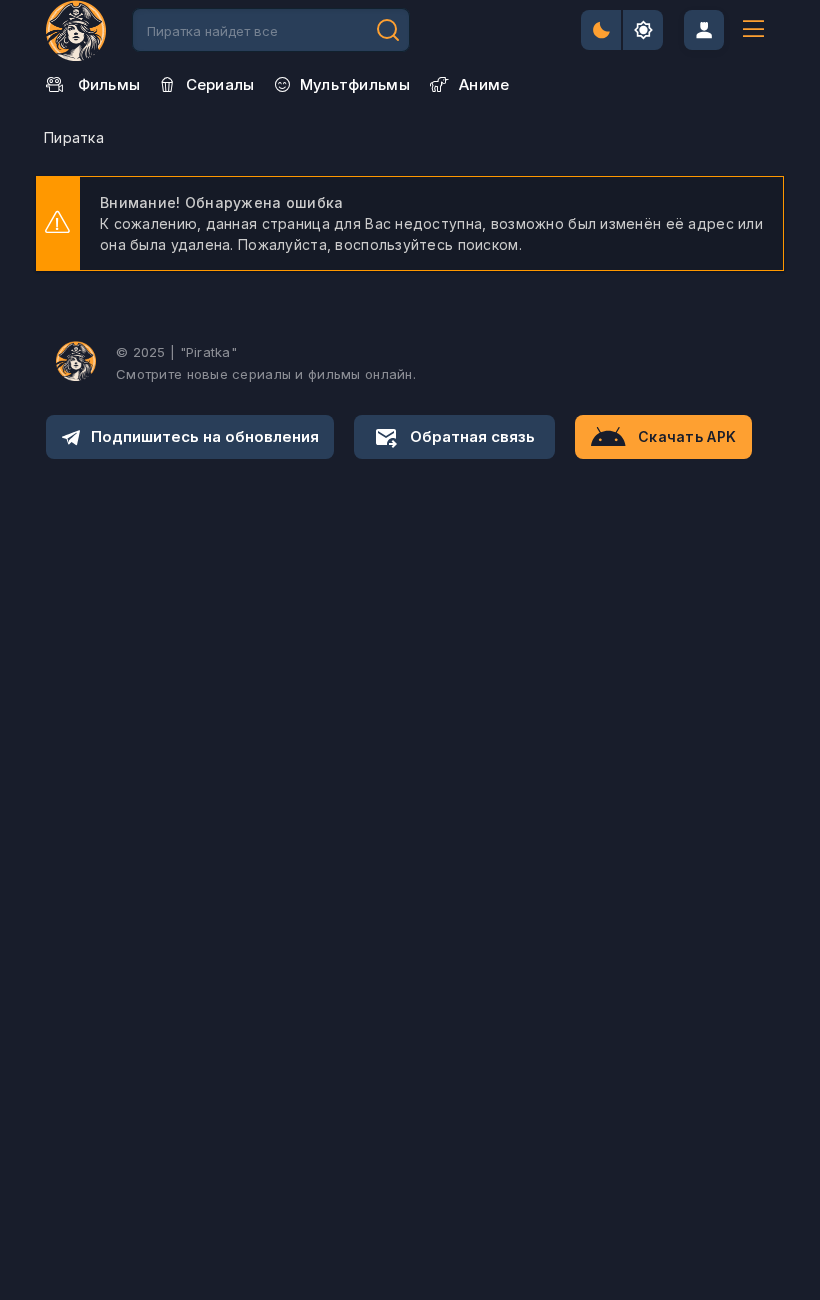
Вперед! (388, 30)
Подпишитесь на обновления (205, 436)
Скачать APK (687, 436)
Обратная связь (472, 436)
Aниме (484, 84)
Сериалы (220, 84)
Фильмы (109, 84)
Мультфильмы (355, 84)
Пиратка (74, 137)
